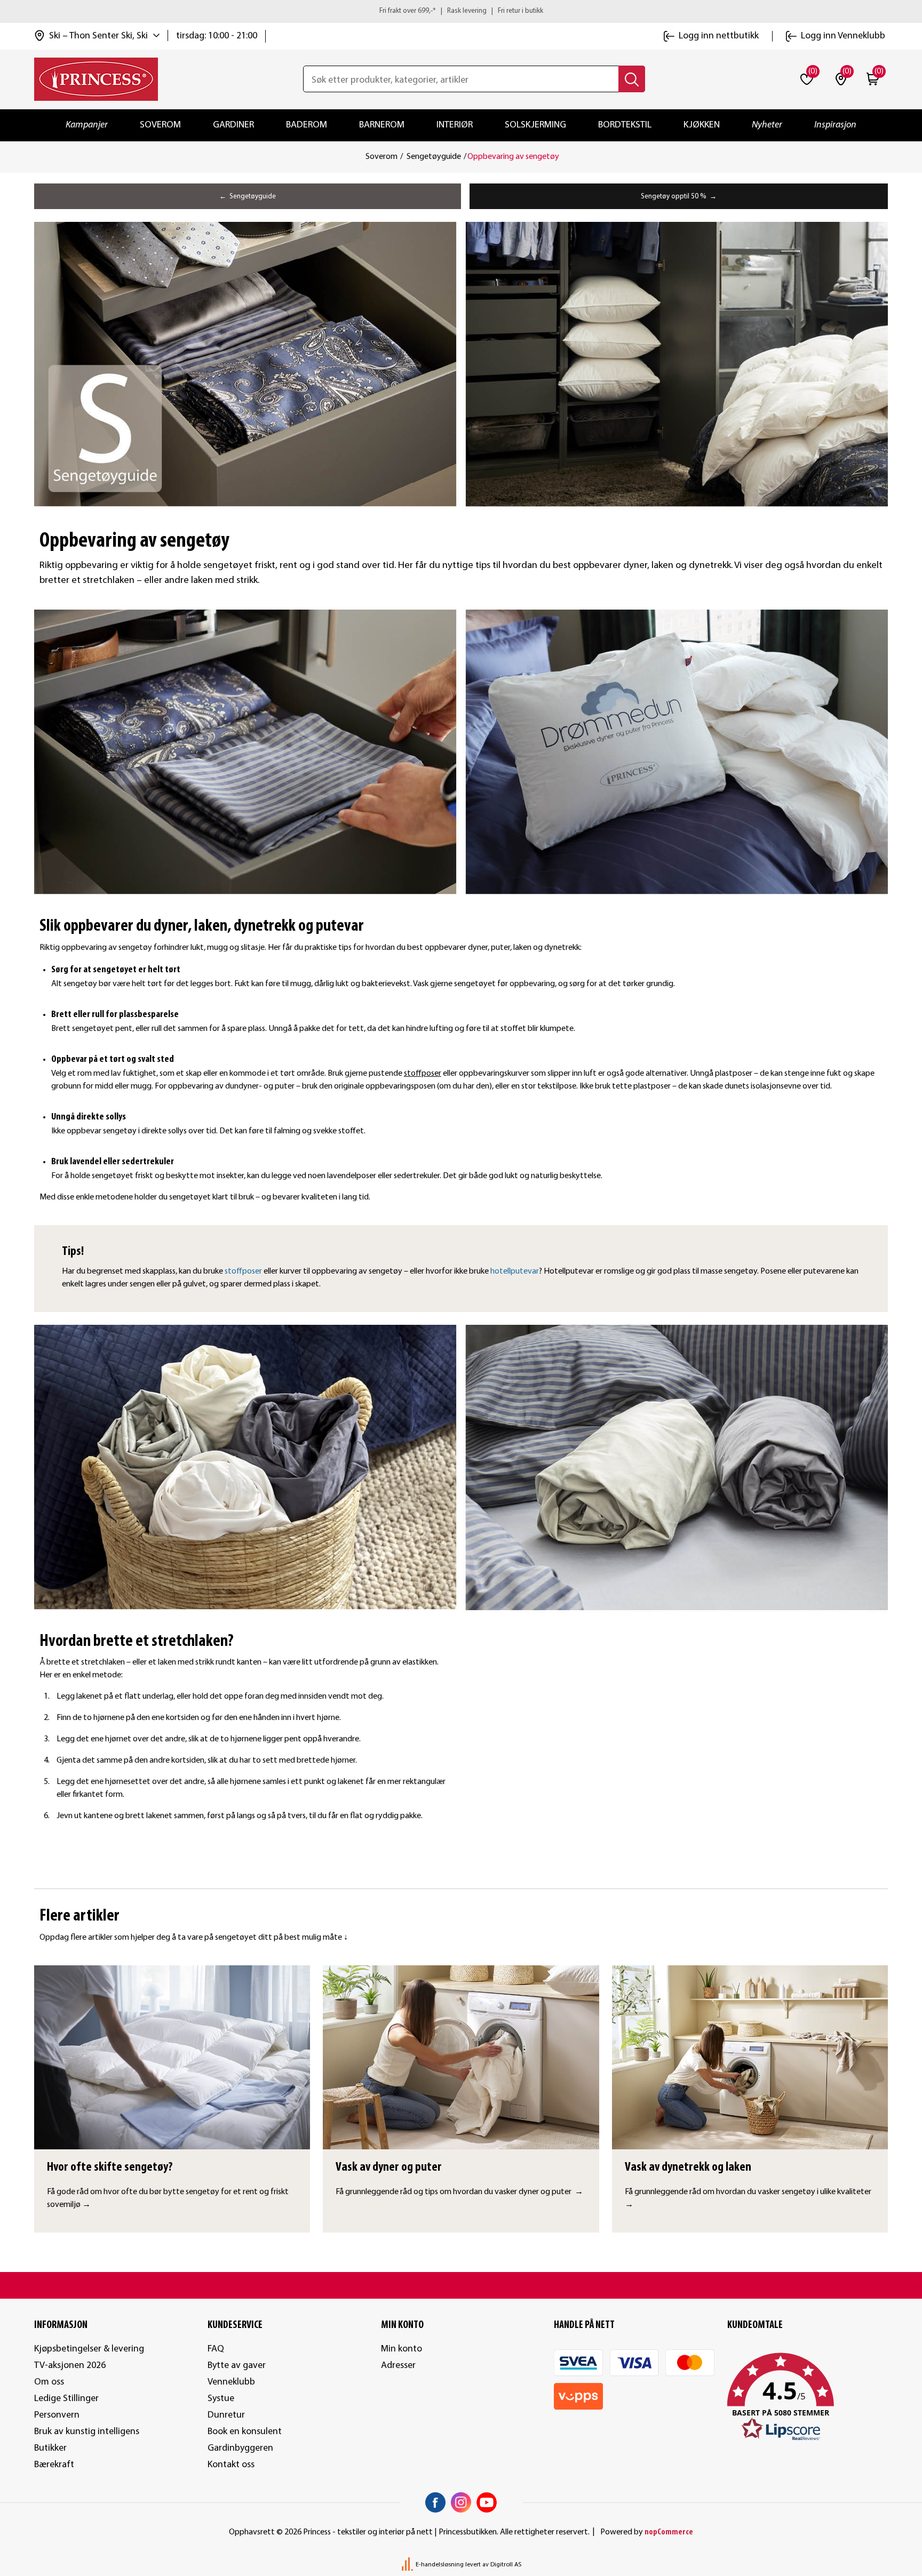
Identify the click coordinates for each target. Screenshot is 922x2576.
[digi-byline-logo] (408, 2565)
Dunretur (226, 2415)
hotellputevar (515, 1271)
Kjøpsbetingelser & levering (89, 2349)
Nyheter (767, 125)
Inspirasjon (835, 125)
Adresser (398, 2366)
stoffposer (423, 1074)
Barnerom (382, 125)
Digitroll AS (506, 2565)
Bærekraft (54, 2465)
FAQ (216, 2349)
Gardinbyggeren (240, 2448)
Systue (221, 2399)
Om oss (49, 2382)
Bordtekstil (625, 125)
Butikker (50, 2448)
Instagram (461, 2502)
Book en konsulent (245, 2432)
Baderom (307, 125)
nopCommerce (669, 2532)
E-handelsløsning (440, 2565)
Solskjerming (535, 125)
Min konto (402, 2349)
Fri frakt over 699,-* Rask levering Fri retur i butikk (461, 11)
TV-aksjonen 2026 (70, 2366)
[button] (808, 2397)
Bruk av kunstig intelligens (87, 2432)
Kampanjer (87, 125)
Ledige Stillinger (66, 2399)
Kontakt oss (231, 2465)
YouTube (487, 2502)
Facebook (435, 2502)
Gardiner (233, 125)
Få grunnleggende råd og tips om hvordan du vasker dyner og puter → (459, 2192)
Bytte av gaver (237, 2366)
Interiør (455, 125)
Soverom (160, 125)
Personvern (57, 2415)
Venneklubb (231, 2382)
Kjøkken (702, 125)
